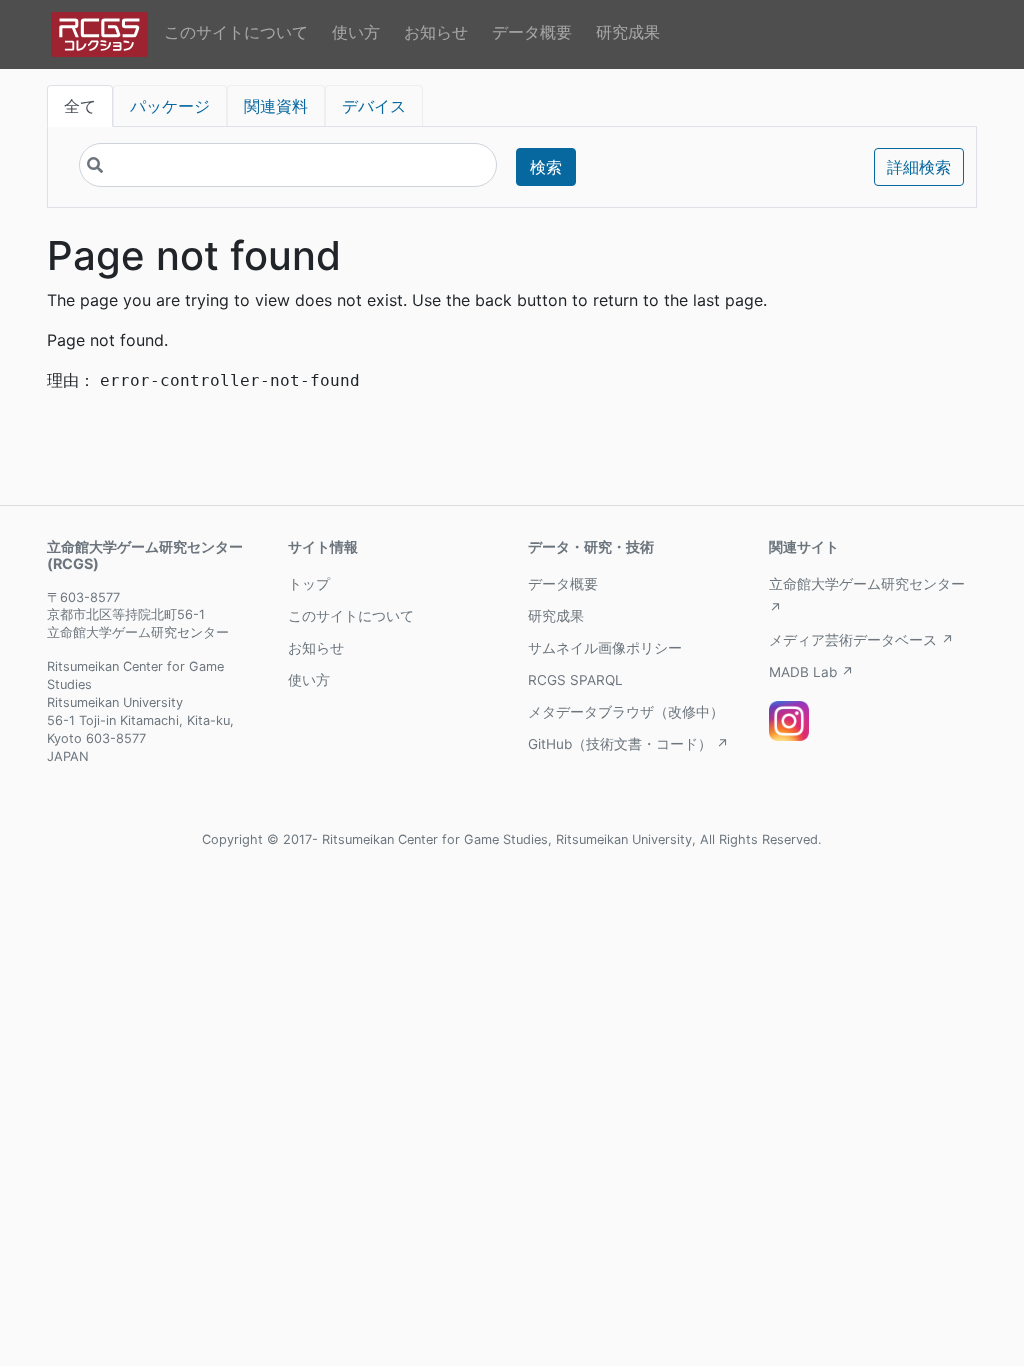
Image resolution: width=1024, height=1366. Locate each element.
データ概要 (532, 32)
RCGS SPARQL (575, 680)
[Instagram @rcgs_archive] (789, 721)
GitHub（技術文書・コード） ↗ (628, 744)
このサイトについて (236, 32)
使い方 (356, 32)
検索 (546, 167)
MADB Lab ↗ (811, 672)
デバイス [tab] (374, 106)
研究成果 (628, 32)
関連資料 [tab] (276, 106)
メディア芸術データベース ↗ (861, 640)
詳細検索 (919, 167)
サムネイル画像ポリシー (605, 648)
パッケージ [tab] (170, 106)
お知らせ (436, 32)
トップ (309, 584)
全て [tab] (80, 106)
